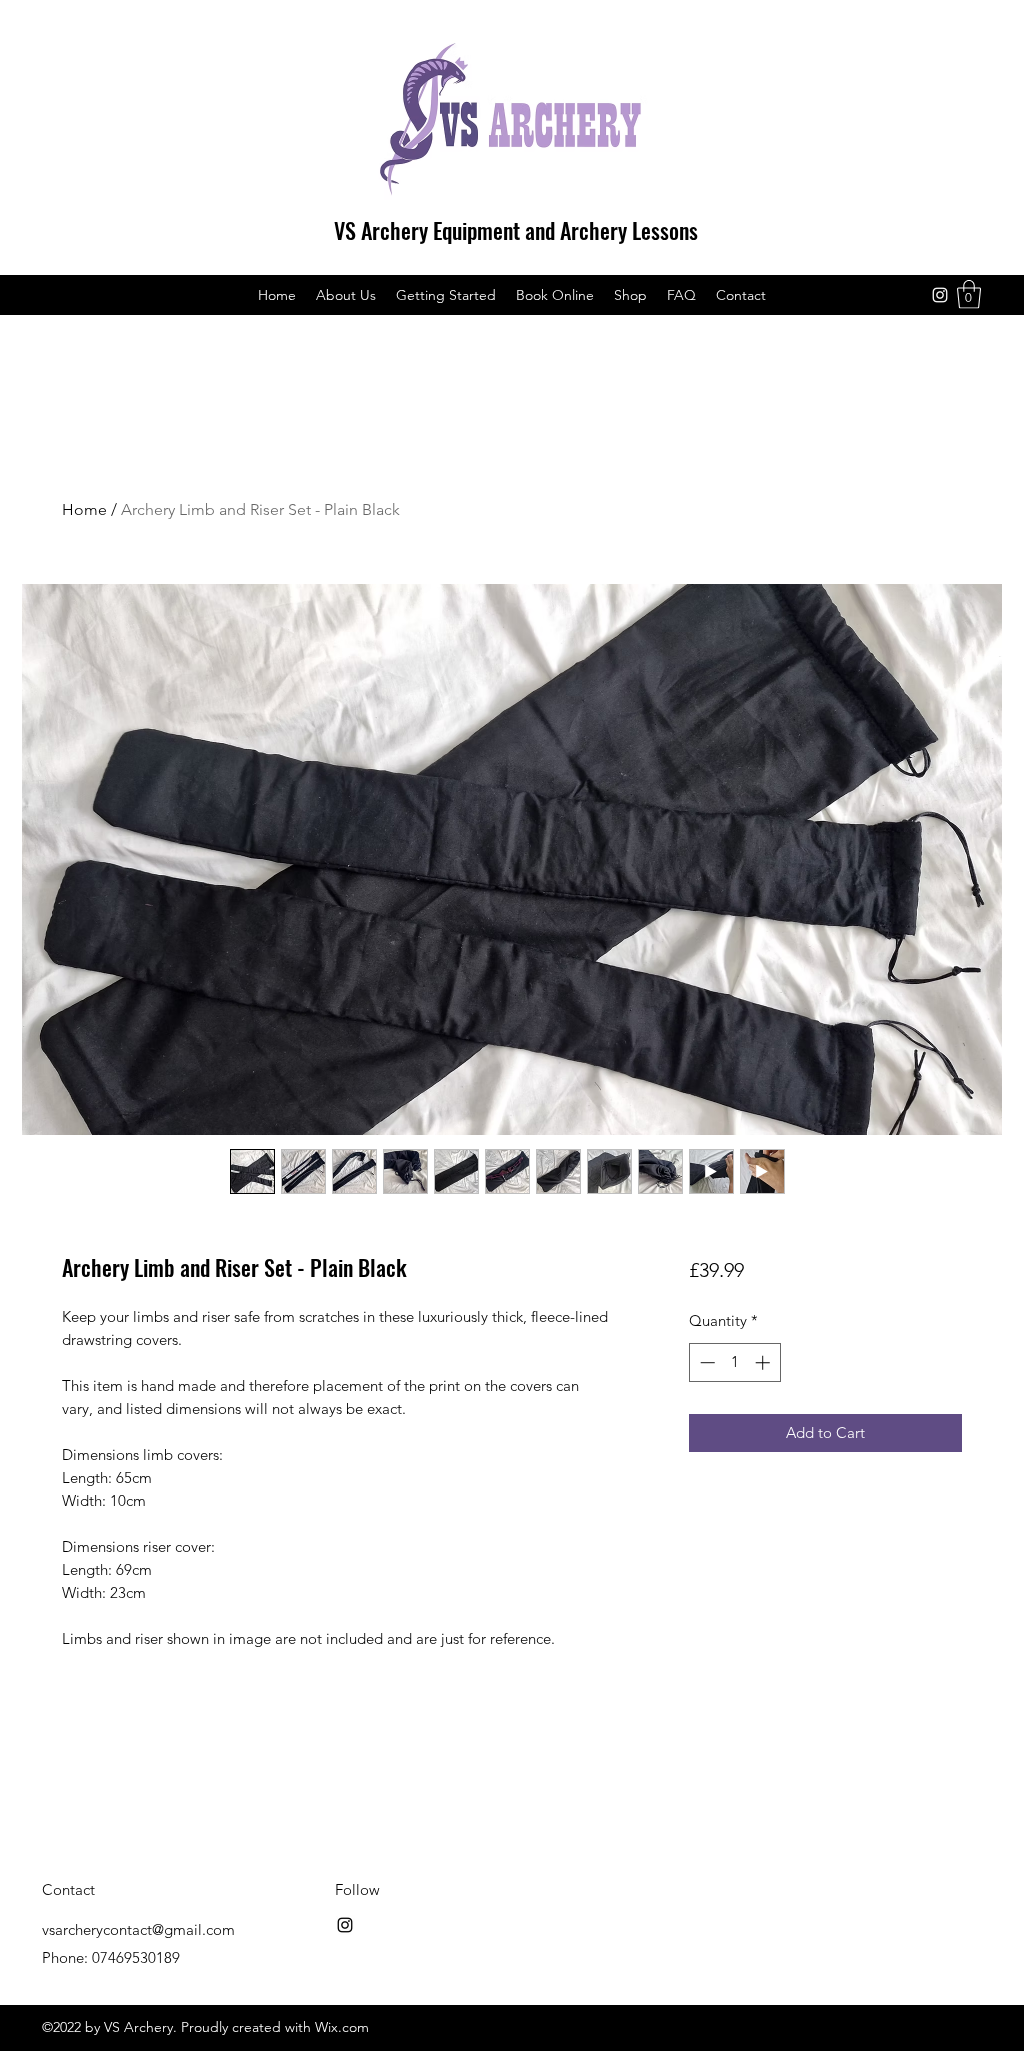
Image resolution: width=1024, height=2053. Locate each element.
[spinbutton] (734, 1362)
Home (84, 509)
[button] (969, 294)
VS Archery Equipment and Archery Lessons (516, 230)
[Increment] (764, 1362)
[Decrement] (705, 1362)
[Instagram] (940, 295)
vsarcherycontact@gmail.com (138, 1929)
